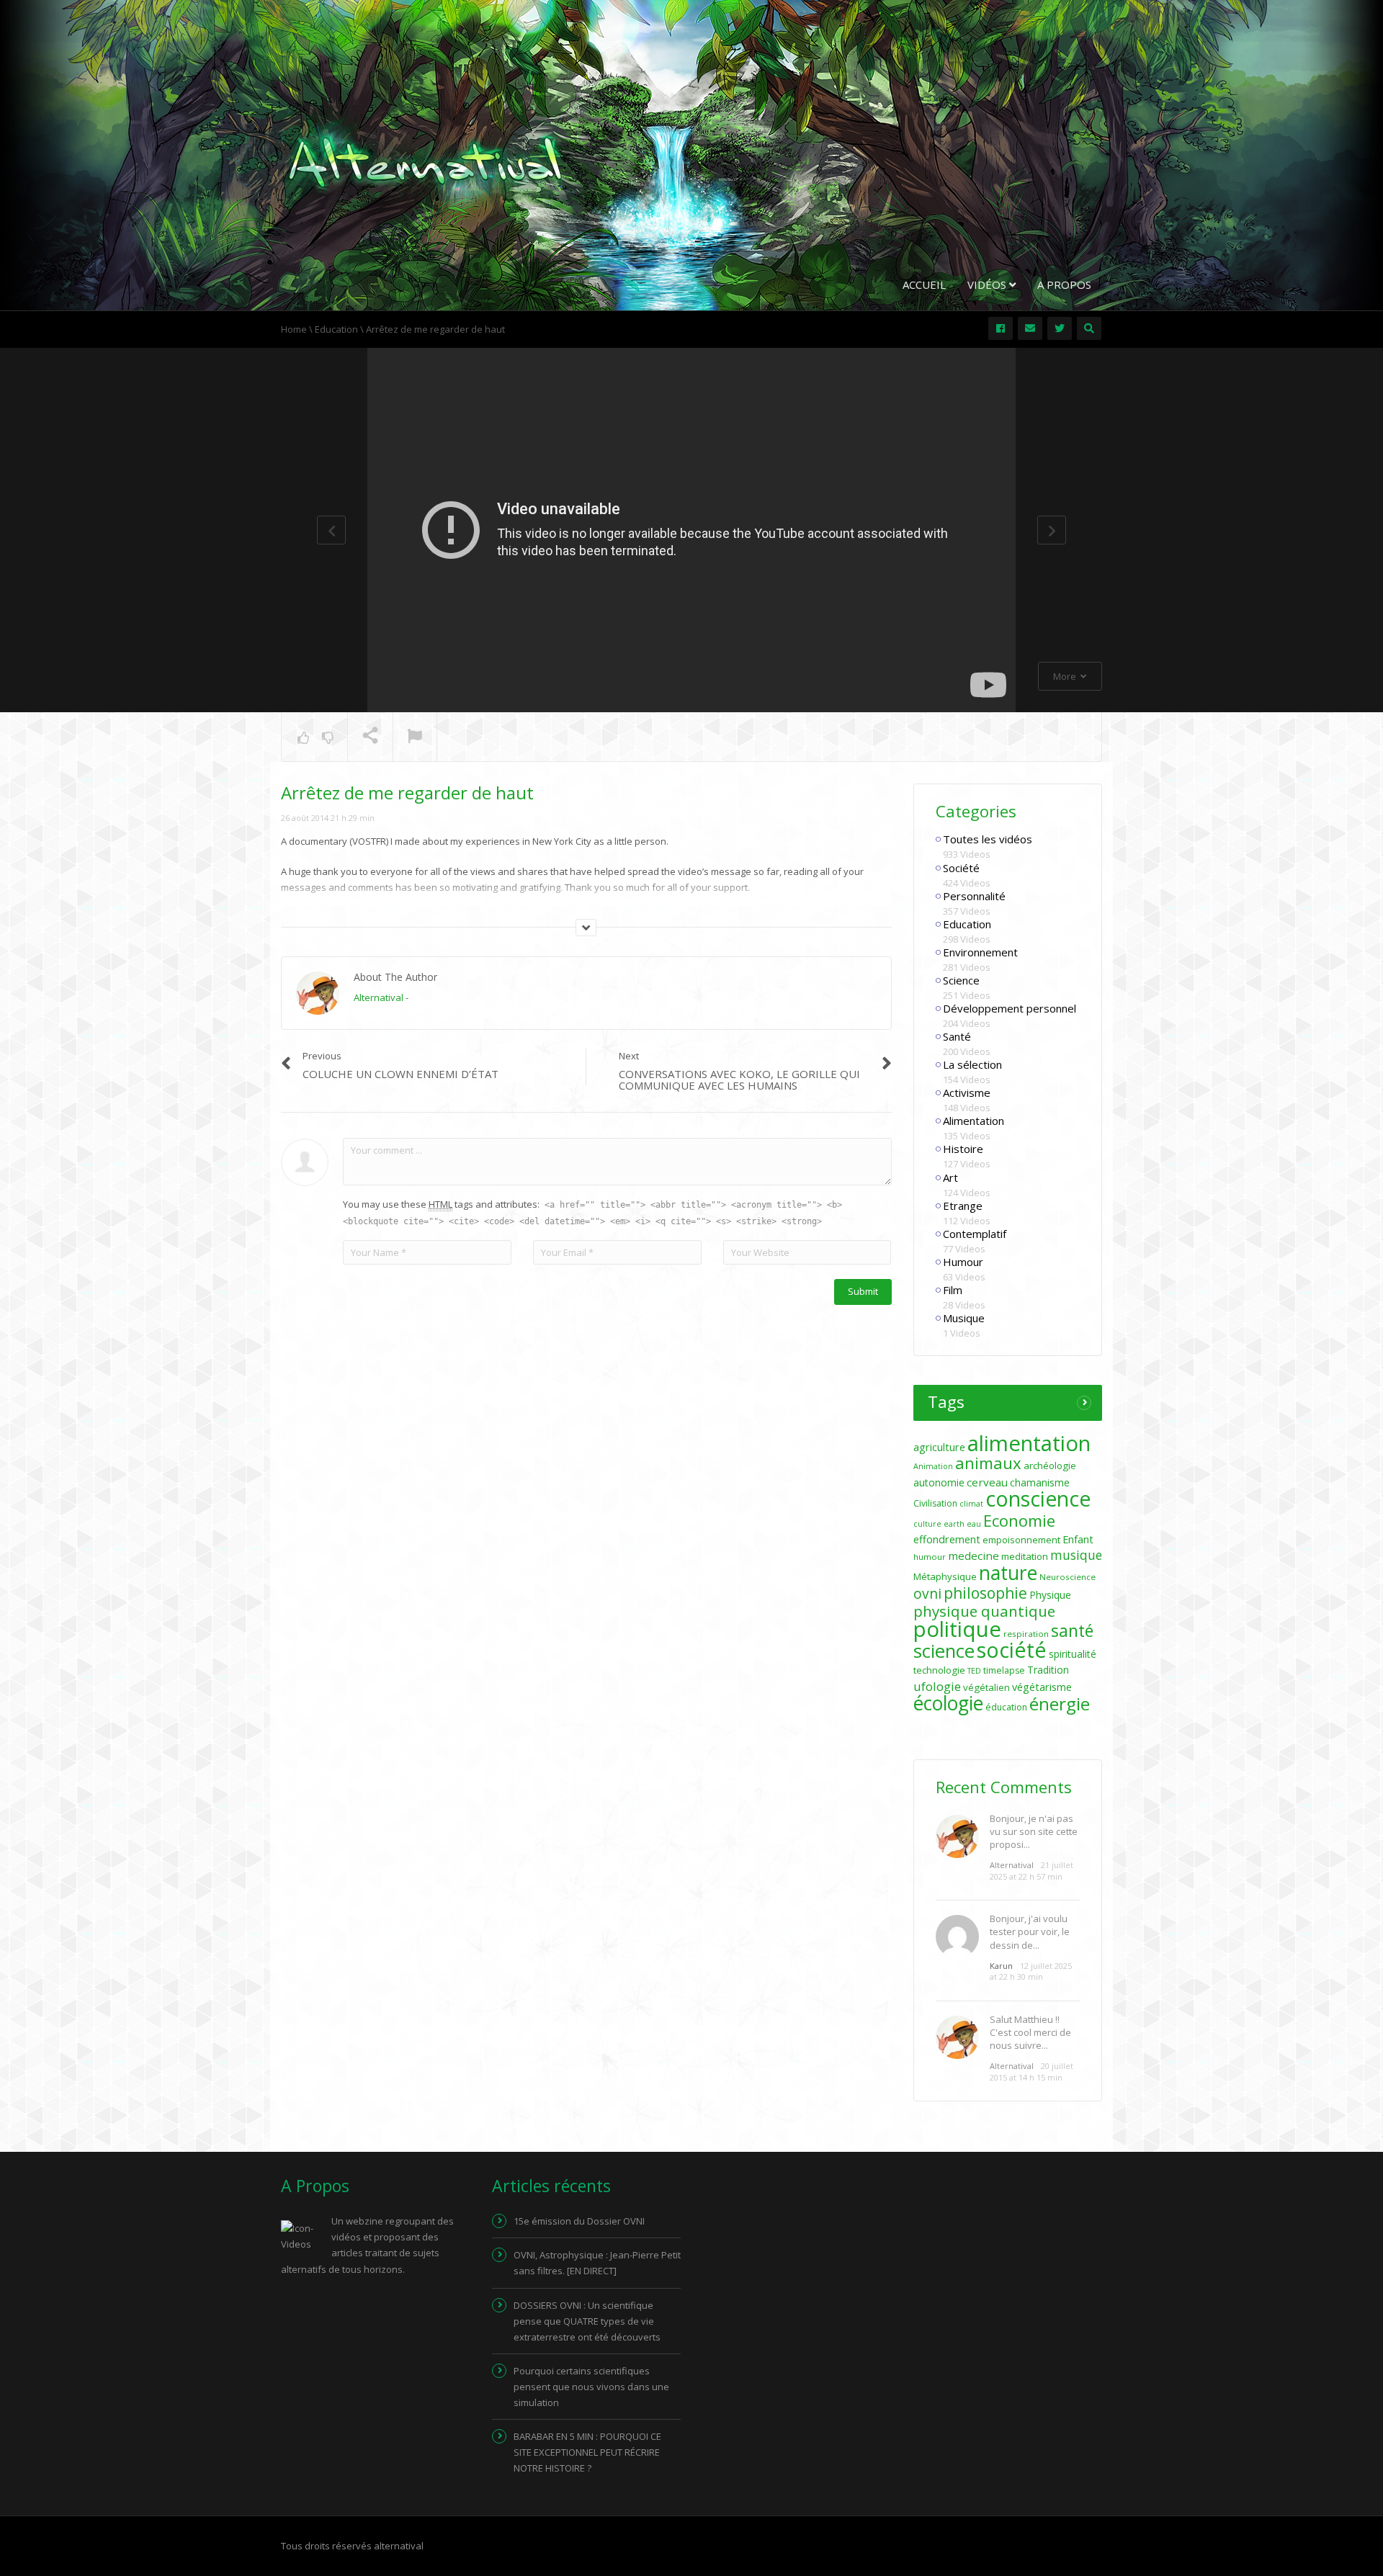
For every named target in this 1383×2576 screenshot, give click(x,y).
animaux (988, 1463)
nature (1008, 1573)
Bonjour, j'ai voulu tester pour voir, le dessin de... (1030, 1931)
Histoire (963, 1149)
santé (1072, 1630)
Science (961, 980)
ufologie (937, 1686)
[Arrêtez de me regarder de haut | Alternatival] (425, 161)
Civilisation (935, 1503)
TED (974, 1671)
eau (974, 1524)
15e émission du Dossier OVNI (579, 2221)
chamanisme (1040, 1482)
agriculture (939, 1447)
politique (957, 1629)
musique (1076, 1555)
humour (930, 1557)
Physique (1050, 1595)
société (1012, 1650)
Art (950, 1177)
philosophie (985, 1593)
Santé (957, 1036)
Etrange (963, 1206)
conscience (1038, 1499)
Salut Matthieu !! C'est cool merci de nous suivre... (1030, 2032)
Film (953, 1290)
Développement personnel (1010, 1008)
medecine (974, 1556)
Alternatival (379, 997)
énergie (1060, 1704)
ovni (927, 1594)
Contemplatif (975, 1234)
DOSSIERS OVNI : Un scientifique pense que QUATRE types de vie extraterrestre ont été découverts (587, 2321)
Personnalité (974, 896)
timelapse (1004, 1670)
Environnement (980, 952)
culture (927, 1524)
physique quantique (984, 1611)
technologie (939, 1670)
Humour (963, 1262)
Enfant (1078, 1539)
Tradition (1048, 1670)
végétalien (986, 1687)
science (944, 1651)
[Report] (415, 737)
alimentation (1029, 1443)
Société (961, 868)
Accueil (924, 284)
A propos (1064, 284)
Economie (1019, 1520)
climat (971, 1504)
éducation (1006, 1707)
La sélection (972, 1064)
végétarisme (1042, 1687)
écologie (948, 1703)
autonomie (939, 1482)
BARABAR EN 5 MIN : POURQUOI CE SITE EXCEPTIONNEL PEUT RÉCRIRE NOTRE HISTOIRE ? (587, 2452)
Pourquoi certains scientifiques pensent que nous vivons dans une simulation (591, 2387)
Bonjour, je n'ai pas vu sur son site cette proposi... (1034, 1831)
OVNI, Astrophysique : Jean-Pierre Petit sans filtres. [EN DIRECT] (597, 2263)
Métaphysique (945, 1576)
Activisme (967, 1092)
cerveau (987, 1482)
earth (954, 1524)
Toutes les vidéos (988, 839)
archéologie (1050, 1466)
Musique (964, 1318)
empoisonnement (1021, 1540)
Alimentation (974, 1121)
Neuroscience (1068, 1577)
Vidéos (988, 284)
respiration (1026, 1634)
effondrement (947, 1539)
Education (967, 924)
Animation (933, 1466)
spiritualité (1073, 1654)
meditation (1025, 1556)
